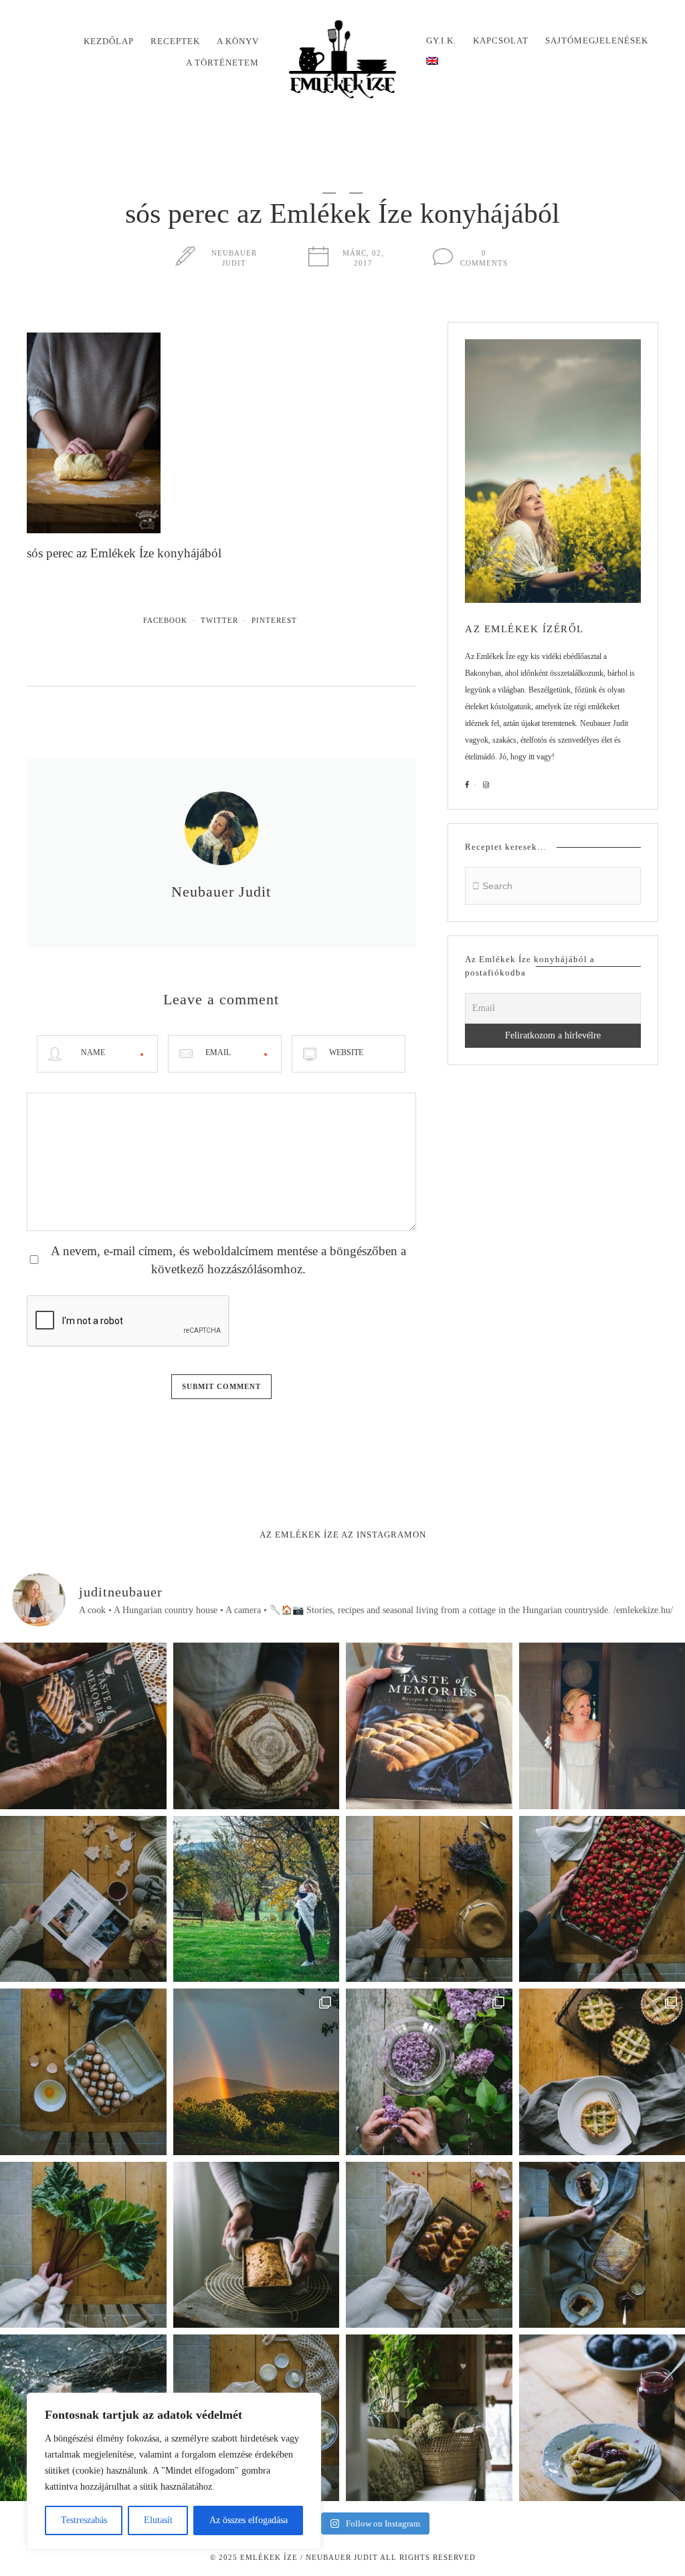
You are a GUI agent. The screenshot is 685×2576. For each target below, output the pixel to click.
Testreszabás (84, 2520)
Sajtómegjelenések (597, 40)
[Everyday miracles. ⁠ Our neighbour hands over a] (83, 2072)
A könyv (238, 41)
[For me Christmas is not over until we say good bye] (83, 1899)
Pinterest (274, 620)
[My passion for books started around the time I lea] (429, 1726)
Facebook (165, 620)
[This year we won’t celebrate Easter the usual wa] (429, 2245)
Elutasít (158, 2520)
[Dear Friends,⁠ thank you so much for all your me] (429, 1899)
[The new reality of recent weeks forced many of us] (429, 2418)
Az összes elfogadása (249, 2520)
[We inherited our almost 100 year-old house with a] (429, 2072)
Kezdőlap (109, 41)
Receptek (175, 41)
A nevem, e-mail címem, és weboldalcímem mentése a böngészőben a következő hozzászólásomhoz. (228, 1260)
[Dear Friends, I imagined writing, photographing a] (257, 1726)
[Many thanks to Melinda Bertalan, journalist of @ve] (257, 2245)
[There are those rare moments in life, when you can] (257, 2072)
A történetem (222, 63)
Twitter (219, 620)
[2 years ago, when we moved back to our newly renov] (83, 2245)
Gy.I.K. (441, 40)
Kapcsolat (501, 40)
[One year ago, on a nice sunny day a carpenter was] (83, 1726)
